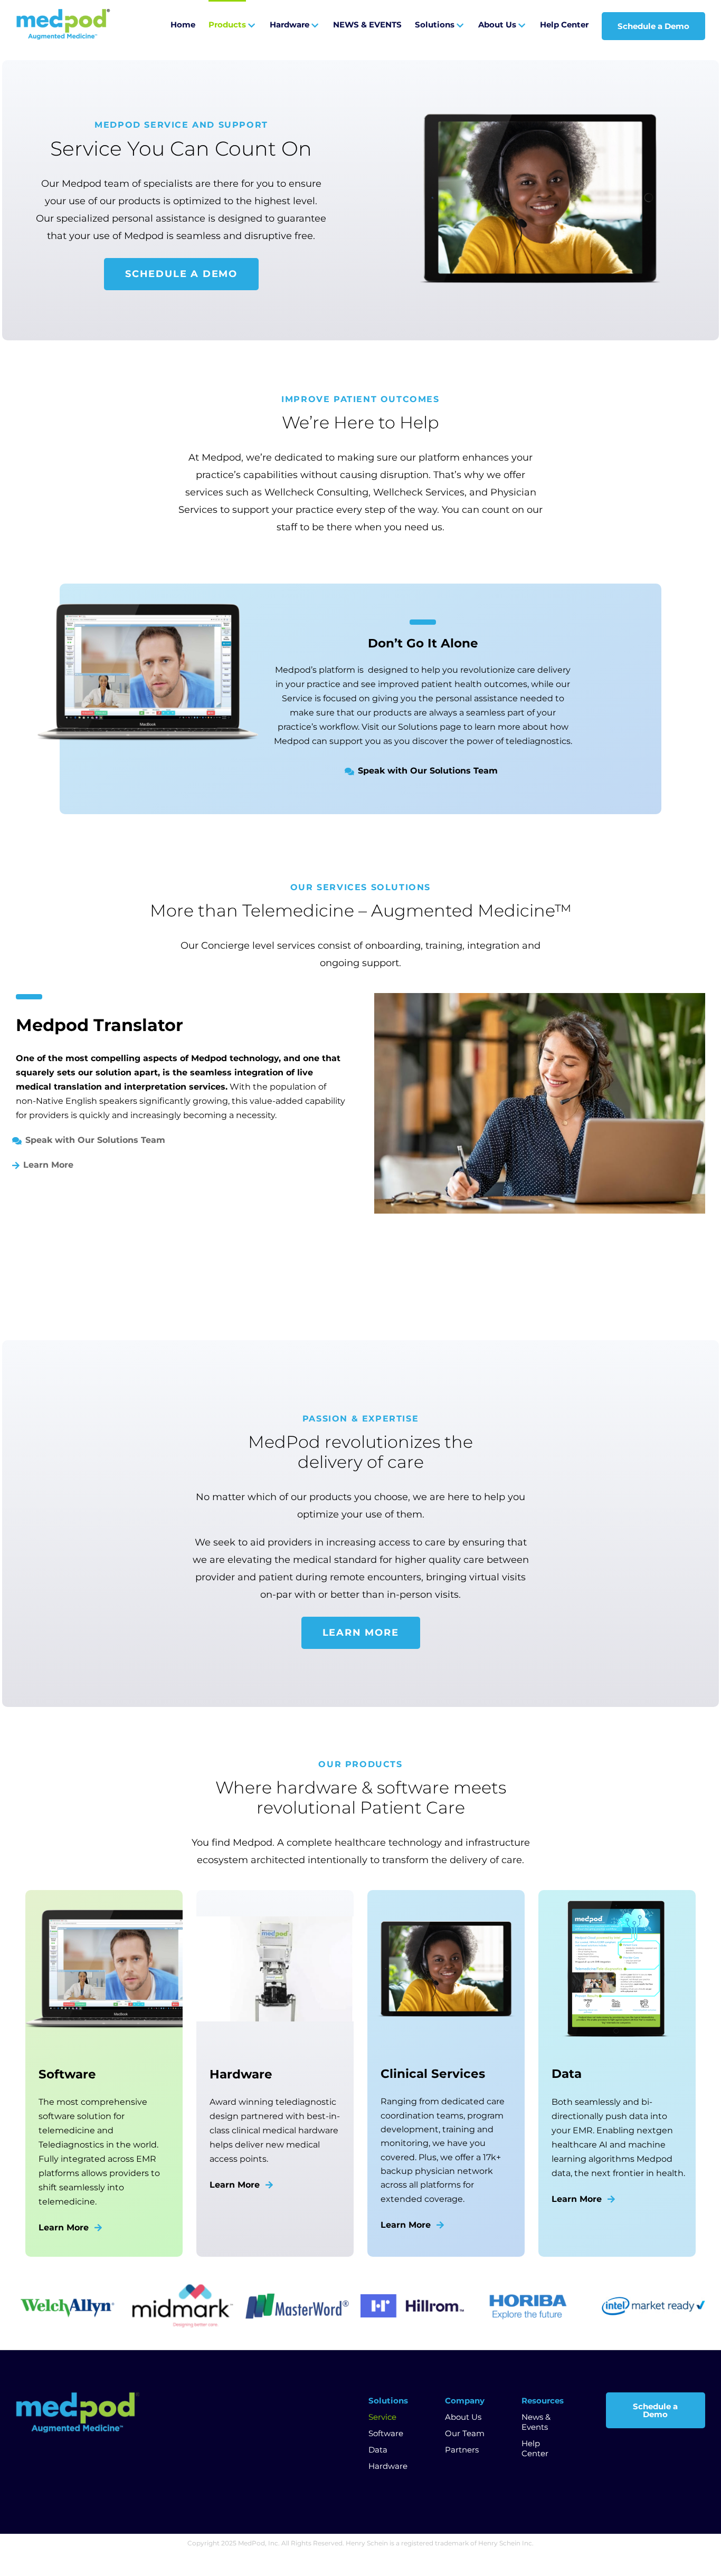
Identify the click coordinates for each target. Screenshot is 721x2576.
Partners (462, 2450)
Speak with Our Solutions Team (428, 771)
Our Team (465, 2433)
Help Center (535, 2448)
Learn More (48, 1165)
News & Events (536, 2422)
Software (386, 2433)
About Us (463, 2417)
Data (378, 2450)
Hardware (388, 2466)
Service (382, 2417)
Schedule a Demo (655, 2410)
